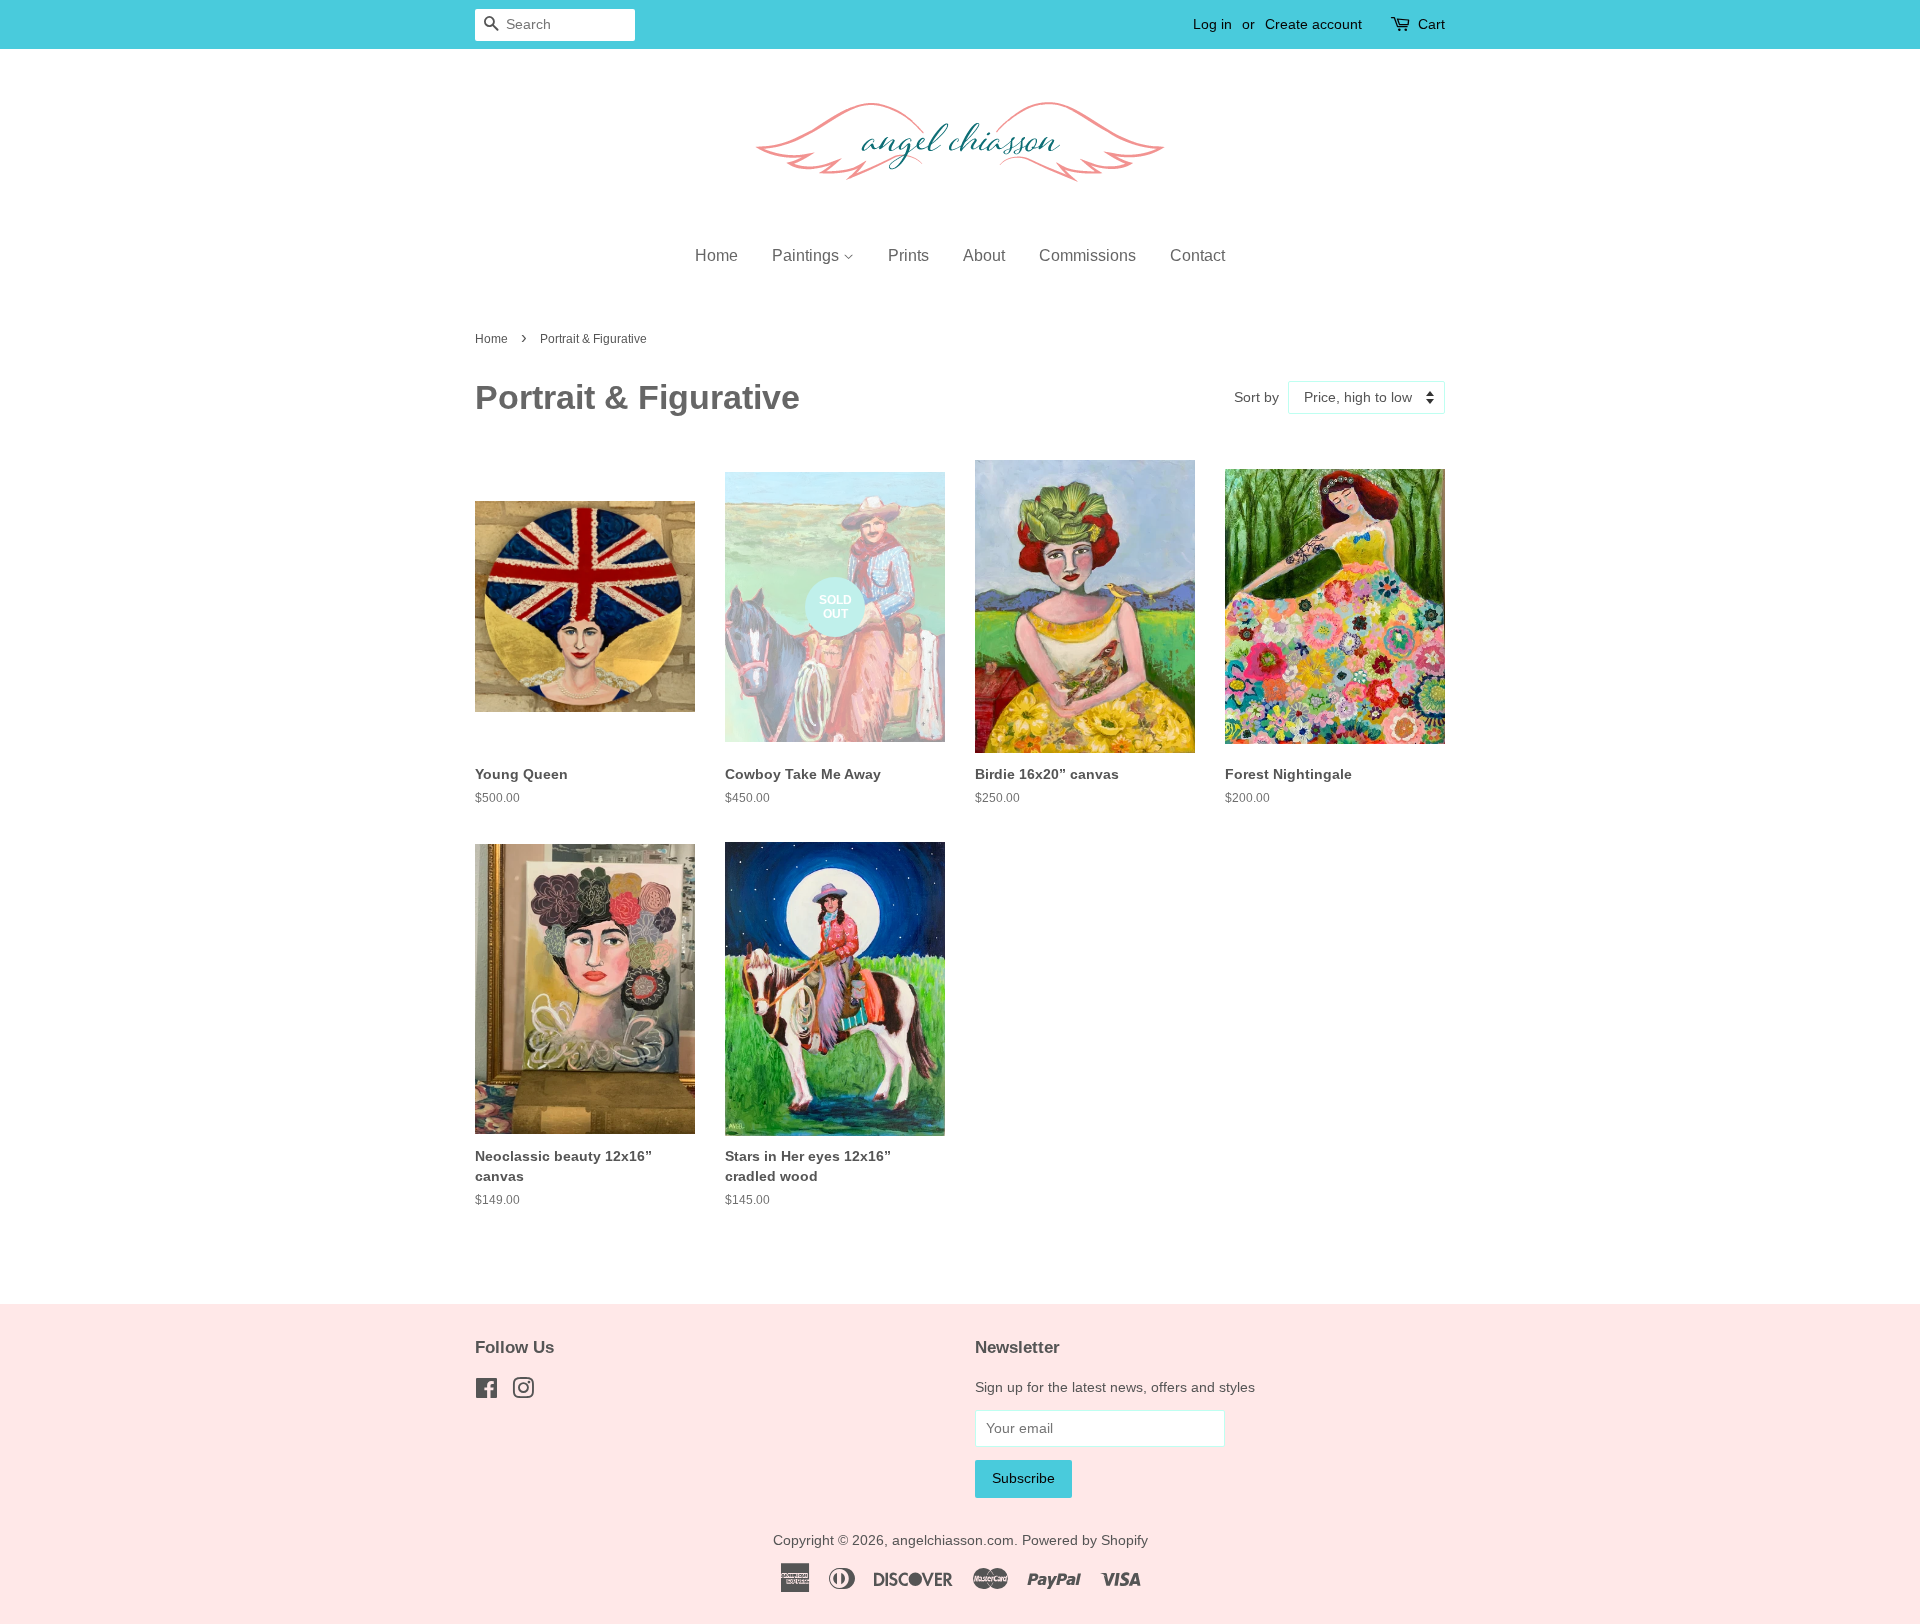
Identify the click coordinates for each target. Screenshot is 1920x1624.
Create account (1313, 24)
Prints (908, 255)
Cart (1431, 24)
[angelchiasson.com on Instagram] (523, 1392)
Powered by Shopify (1085, 1540)
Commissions (1087, 255)
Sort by (1256, 397)
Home (716, 255)
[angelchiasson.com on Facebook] (486, 1392)
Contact (1197, 255)
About (984, 255)
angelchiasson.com (953, 1540)
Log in (1212, 24)
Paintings (807, 255)
